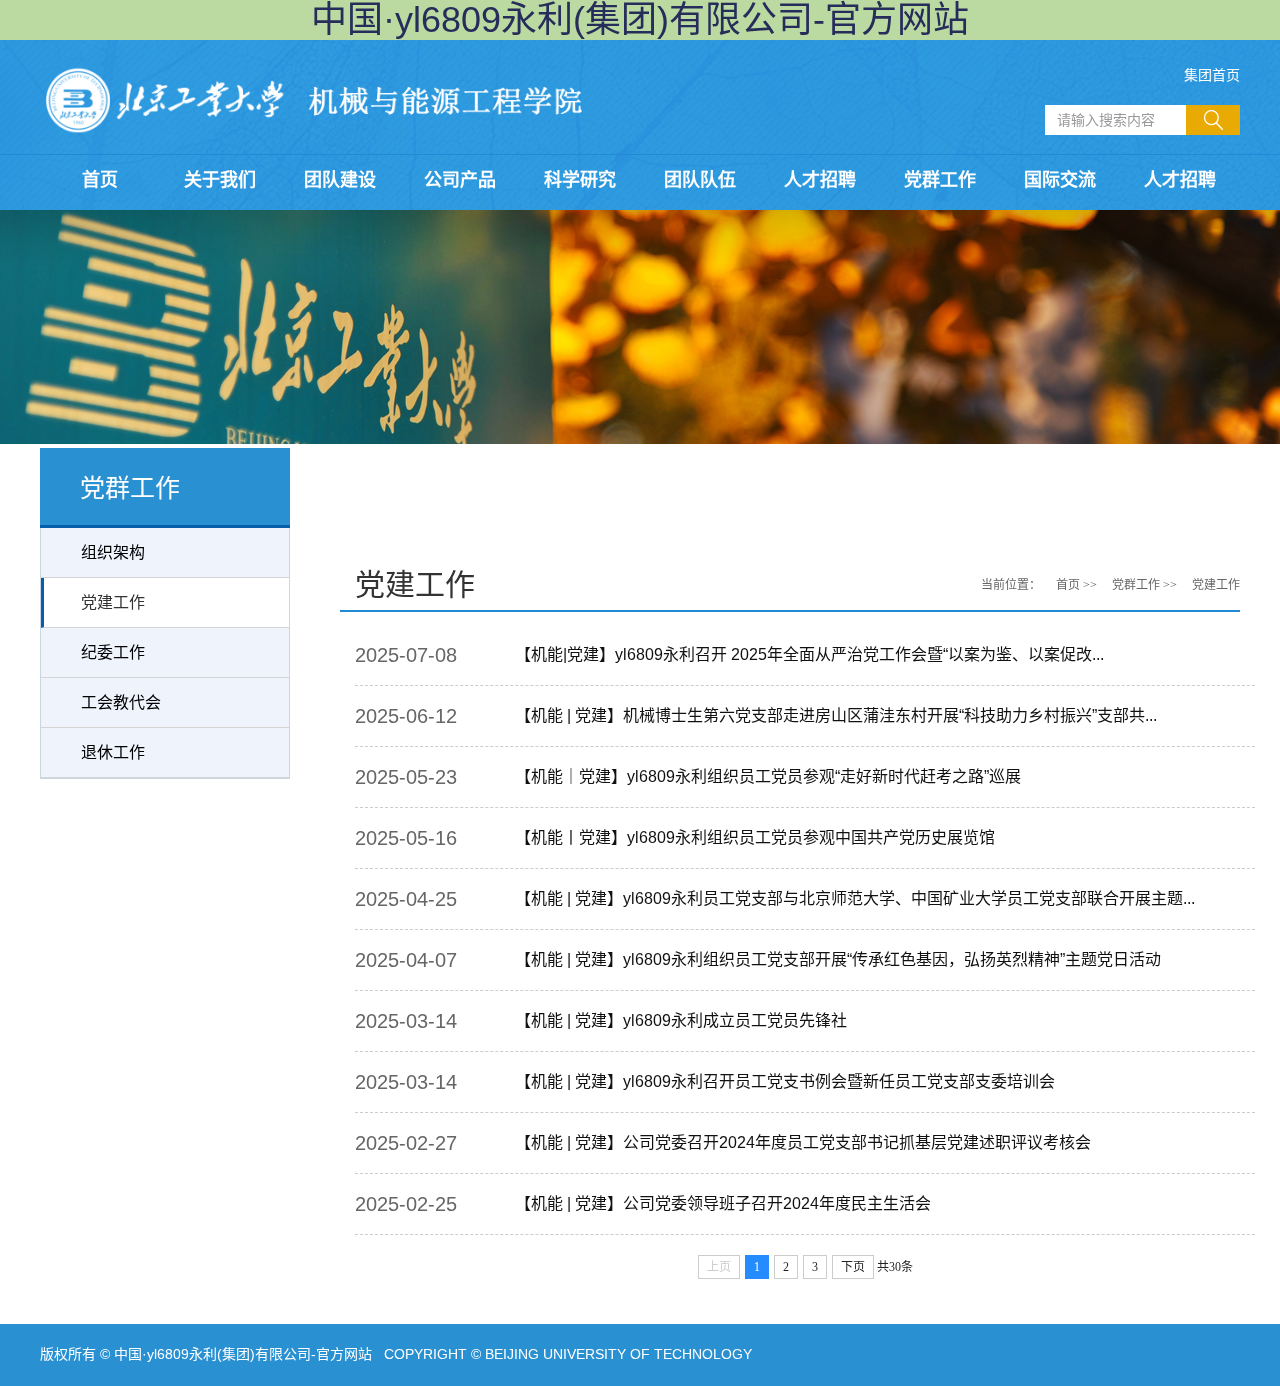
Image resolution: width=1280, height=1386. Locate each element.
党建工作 (113, 602)
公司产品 (460, 180)
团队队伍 (700, 180)
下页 (853, 1267)
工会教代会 (121, 702)
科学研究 (580, 180)
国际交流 (1060, 180)
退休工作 (113, 752)
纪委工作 (113, 652)
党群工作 (940, 180)
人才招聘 (820, 180)
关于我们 (220, 180)
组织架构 (113, 552)
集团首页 (1212, 75)
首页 (100, 180)
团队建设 (340, 180)
